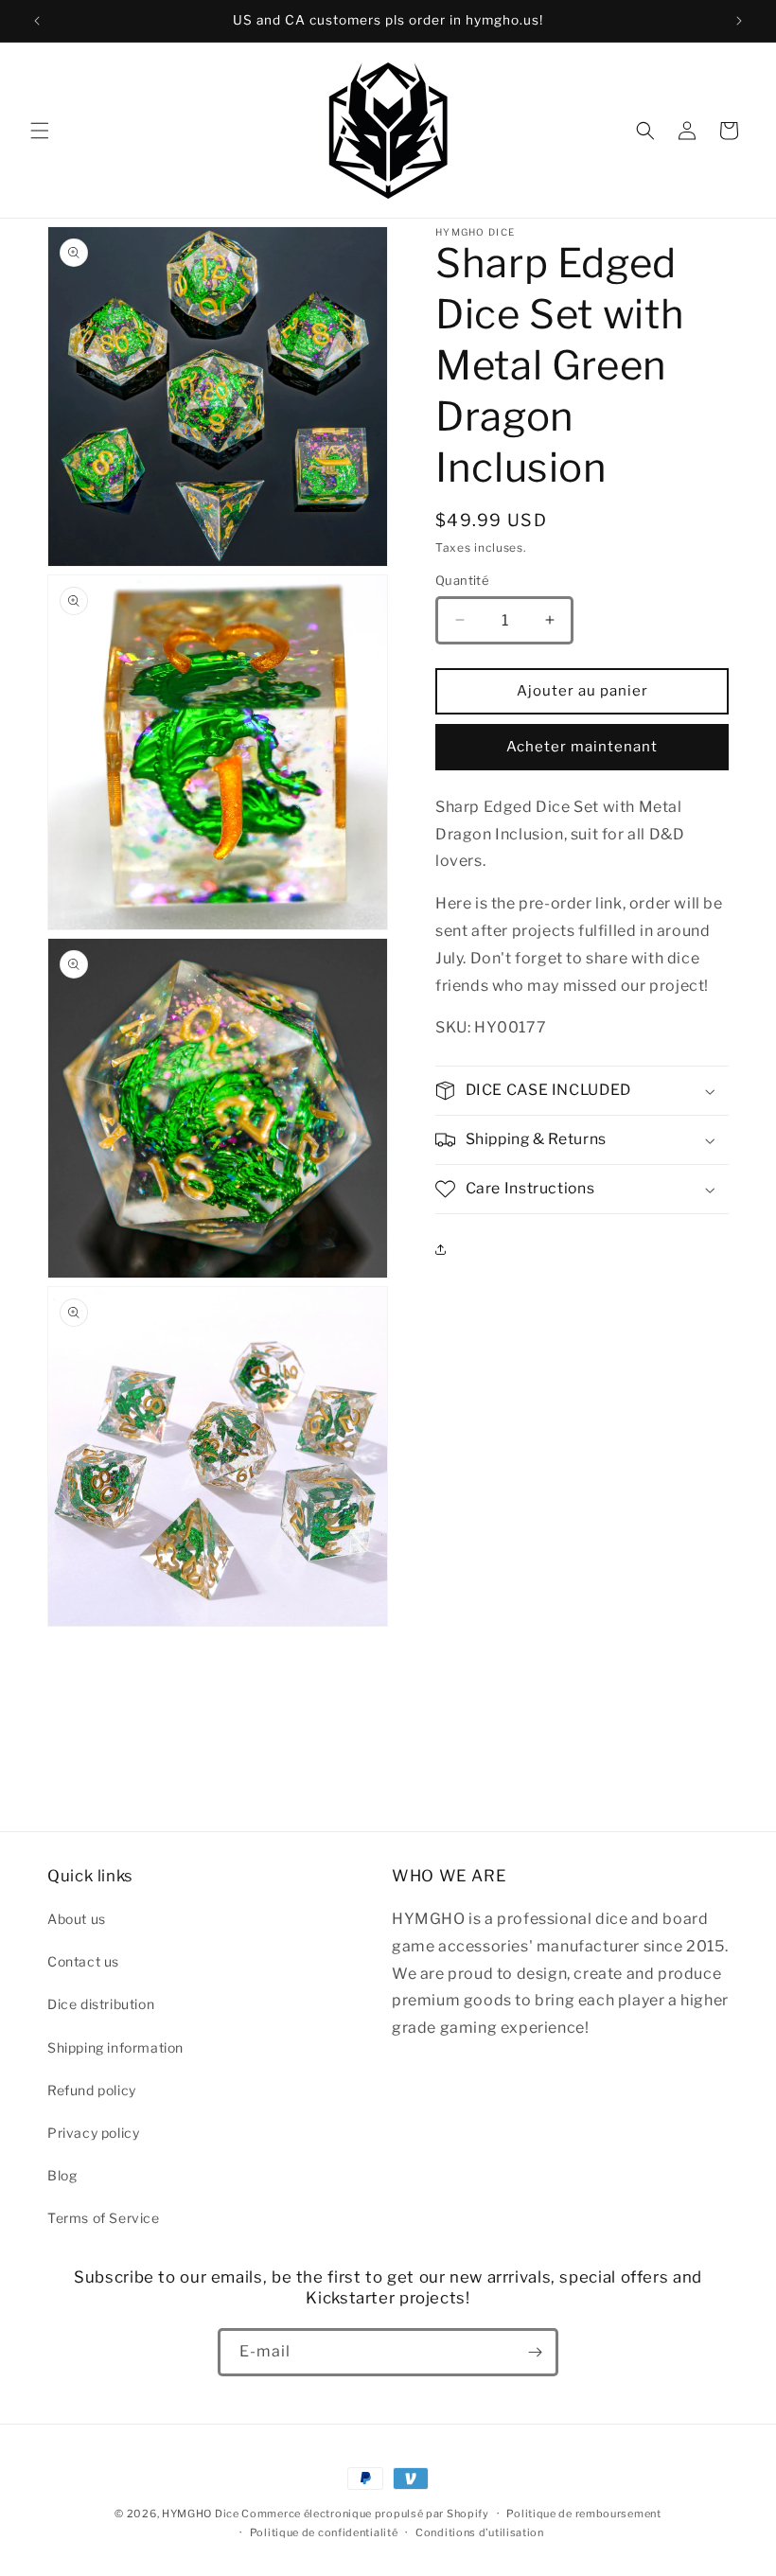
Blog (62, 2175)
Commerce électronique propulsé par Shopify (365, 2514)
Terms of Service (104, 2218)
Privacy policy (93, 2133)
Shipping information (115, 2047)
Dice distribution (101, 2004)
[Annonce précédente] (37, 21)
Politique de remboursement (583, 2514)
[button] (40, 131)
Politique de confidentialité (324, 2532)
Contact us (83, 1961)
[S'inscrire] (535, 2352)
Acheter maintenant (582, 747)
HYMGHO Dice (202, 2514)
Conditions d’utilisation (480, 2532)
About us (77, 1919)
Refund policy (92, 2090)
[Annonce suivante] (739, 21)
